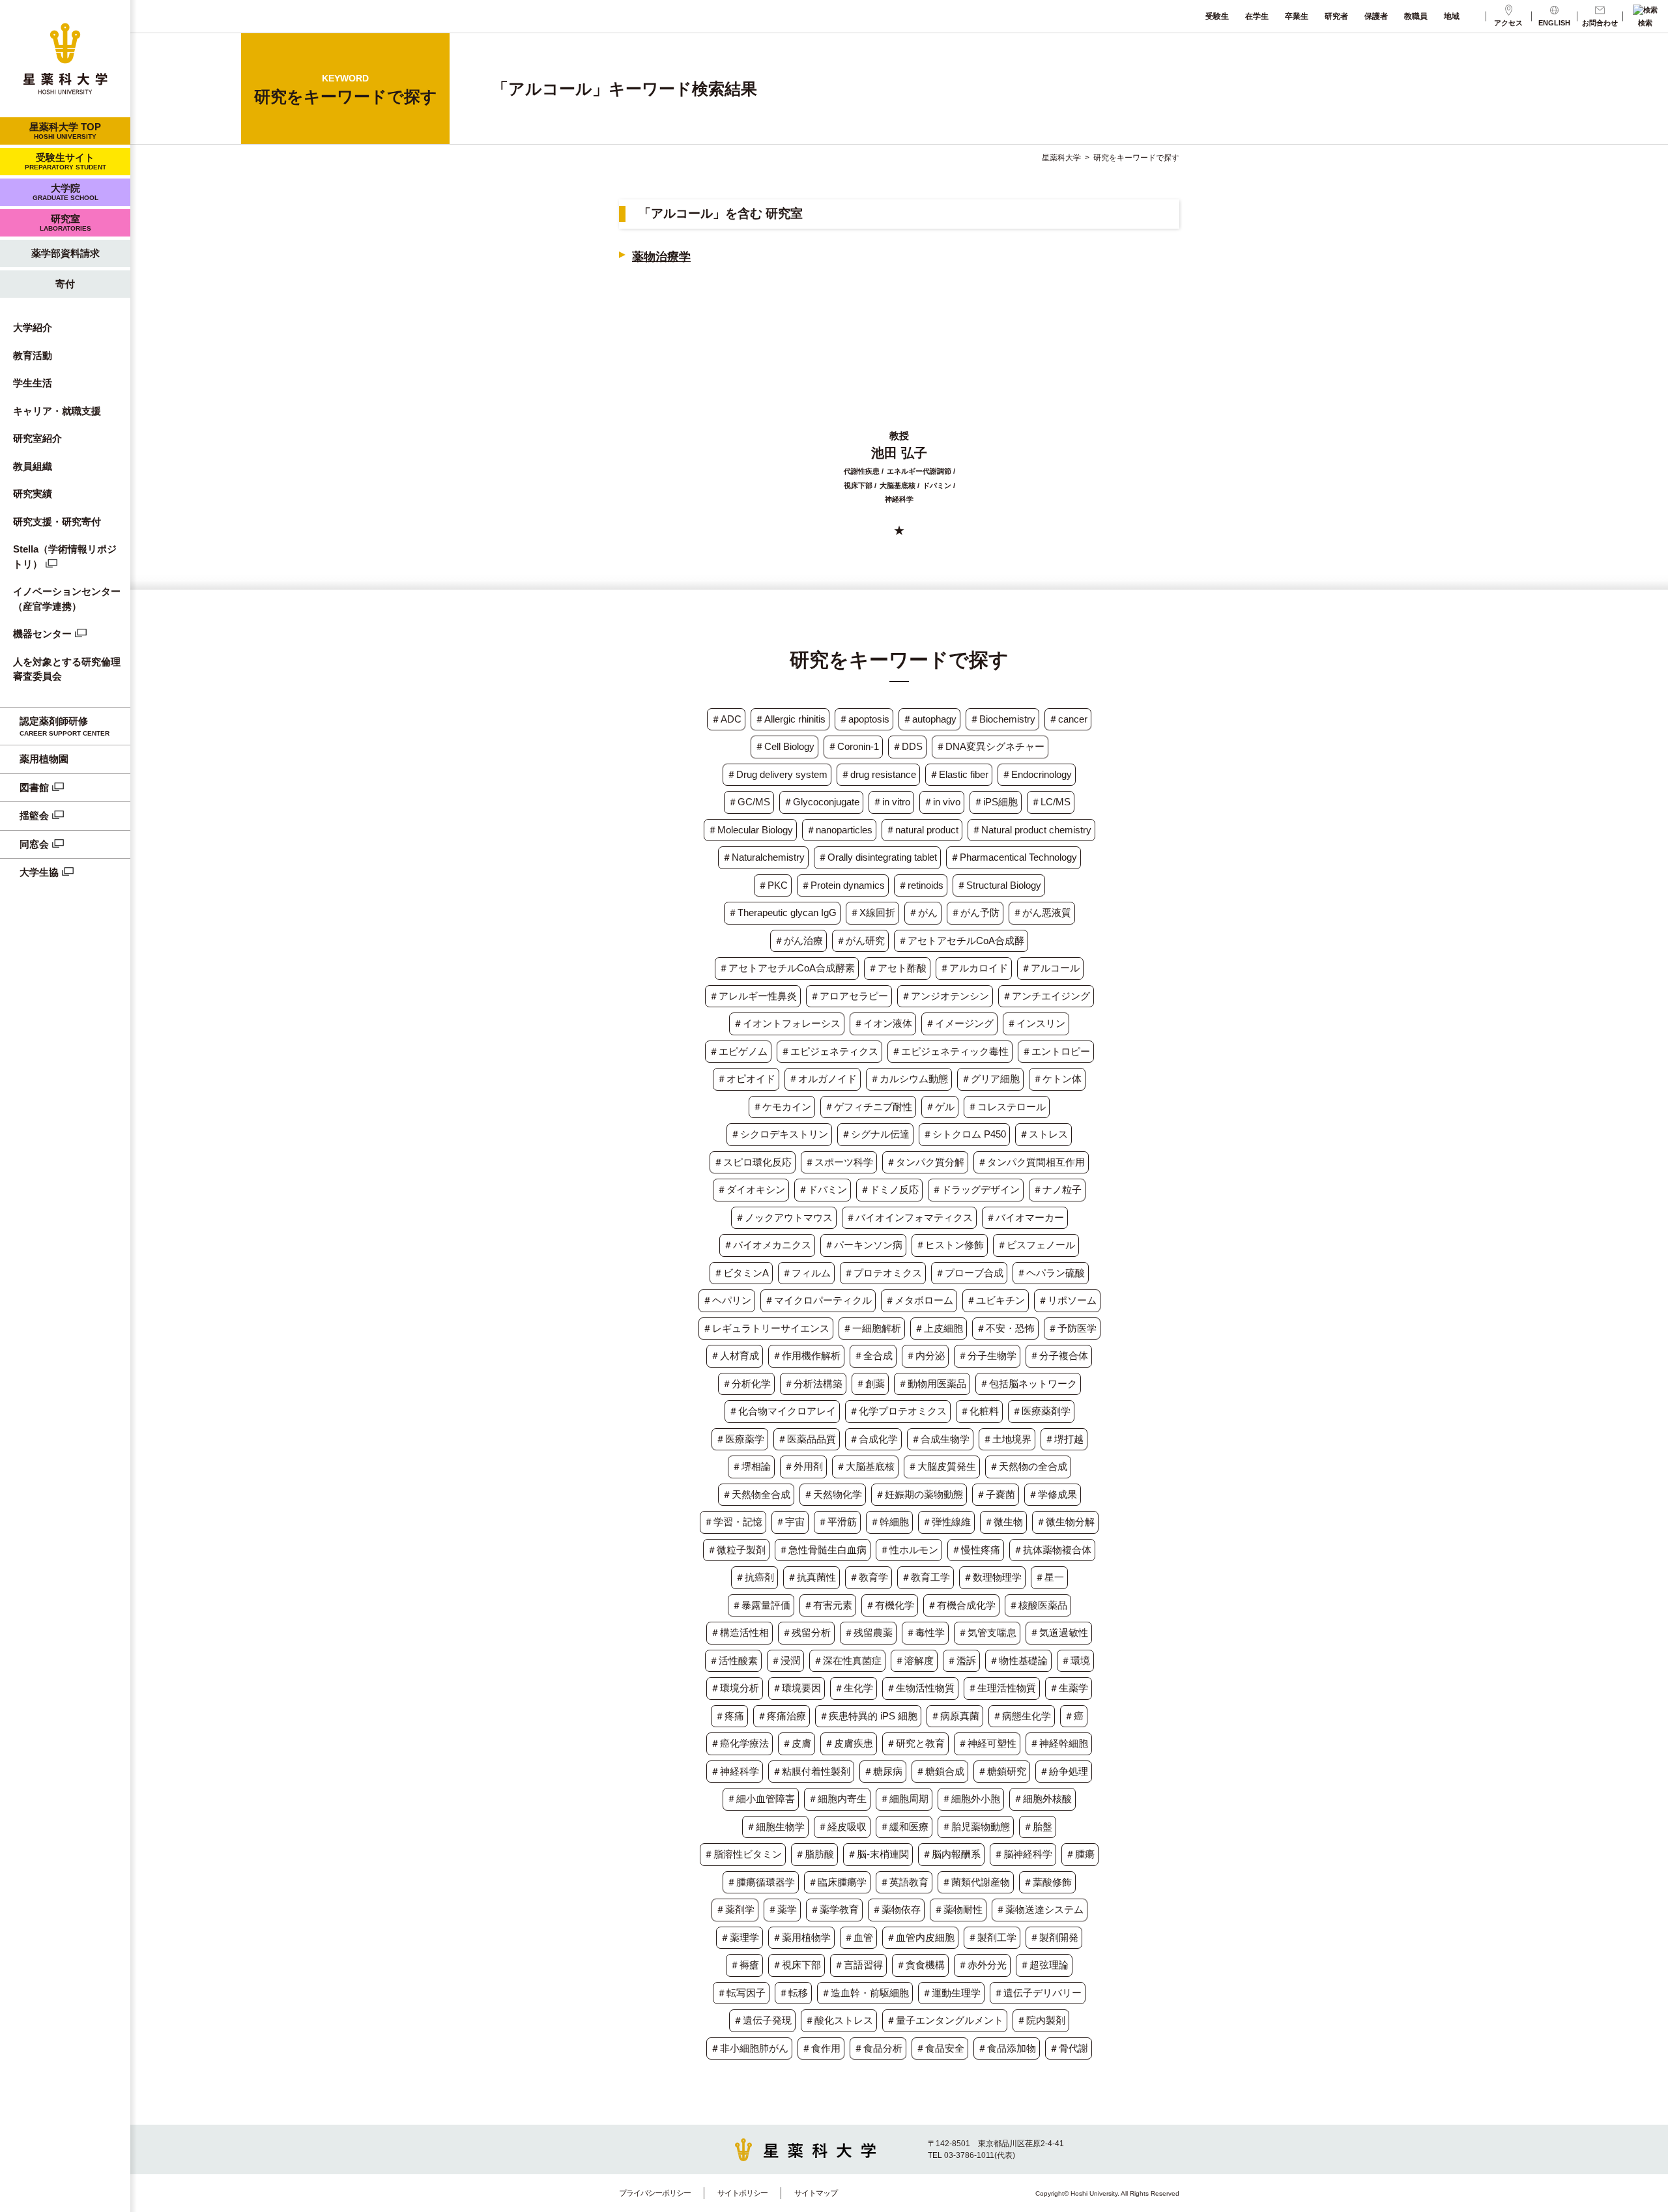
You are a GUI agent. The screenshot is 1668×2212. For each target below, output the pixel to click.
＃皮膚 (797, 1743)
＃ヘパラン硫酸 (1051, 1273)
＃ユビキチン (996, 1300)
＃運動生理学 (951, 1993)
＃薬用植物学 (801, 1937)
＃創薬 (870, 1384)
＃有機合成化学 (961, 1605)
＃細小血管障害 (761, 1799)
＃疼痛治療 (782, 1716)
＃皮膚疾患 (849, 1743)
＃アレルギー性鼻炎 (753, 996)
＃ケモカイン (782, 1107)
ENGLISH (1554, 23)
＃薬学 (782, 1909)
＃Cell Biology (784, 746)
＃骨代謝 (1069, 2048)
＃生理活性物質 (1002, 1688)
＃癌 (1074, 1716)
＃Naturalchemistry (763, 857)
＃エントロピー (1056, 1051)
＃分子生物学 (987, 1356)
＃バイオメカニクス (767, 1245)
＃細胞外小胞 (971, 1799)
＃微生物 (1003, 1522)
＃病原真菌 (955, 1716)
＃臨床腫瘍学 (837, 1882)
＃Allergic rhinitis (790, 719)
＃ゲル (940, 1107)
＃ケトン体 (1057, 1079)
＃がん (923, 912)
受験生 (1217, 16)
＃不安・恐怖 (1005, 1328)
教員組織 (33, 466)
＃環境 (1075, 1660)
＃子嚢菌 (996, 1494)
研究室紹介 (37, 438)
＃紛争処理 (1064, 1771)
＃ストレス (1043, 1134)
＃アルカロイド (974, 968)
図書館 (34, 787)
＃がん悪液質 (1042, 912)
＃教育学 (869, 1577)
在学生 (1257, 16)
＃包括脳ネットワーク (1028, 1384)
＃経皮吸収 (842, 1827)
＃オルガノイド (823, 1079)
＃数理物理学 (992, 1577)
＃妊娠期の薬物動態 (919, 1494)
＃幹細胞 (889, 1522)
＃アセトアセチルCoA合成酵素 (787, 968)
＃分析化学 (746, 1384)
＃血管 (858, 1937)
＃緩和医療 (904, 1827)
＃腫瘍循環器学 (761, 1882)
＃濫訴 (961, 1660)
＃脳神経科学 (1023, 1854)
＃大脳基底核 (865, 1466)
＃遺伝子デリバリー (1038, 1993)
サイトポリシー (742, 2193)
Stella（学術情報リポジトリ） (65, 556)
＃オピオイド (746, 1079)
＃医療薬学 (740, 1439)
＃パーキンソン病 (863, 1245)
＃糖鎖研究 (1002, 1771)
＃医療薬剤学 (1041, 1411)
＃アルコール (1050, 968)
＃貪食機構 (920, 1965)
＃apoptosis (864, 719)
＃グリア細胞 (990, 1079)
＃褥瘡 (744, 1965)
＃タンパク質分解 (925, 1162)
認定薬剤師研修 (65, 726)
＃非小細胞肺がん (749, 2048)
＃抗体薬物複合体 (1052, 1550)
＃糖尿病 (883, 1771)
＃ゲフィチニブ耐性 (868, 1107)
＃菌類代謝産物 (976, 1882)
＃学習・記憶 (733, 1522)
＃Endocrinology (1037, 774)
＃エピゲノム (738, 1051)
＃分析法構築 (813, 1384)
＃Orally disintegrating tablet (877, 857)
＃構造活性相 (740, 1632)
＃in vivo (942, 802)
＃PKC (773, 885)
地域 (1452, 16)
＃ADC (726, 719)
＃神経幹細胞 (1059, 1743)
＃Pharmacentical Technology (1014, 857)
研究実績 (33, 494)
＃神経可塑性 (987, 1743)
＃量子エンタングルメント (945, 2020)
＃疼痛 (729, 1716)
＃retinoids (921, 885)
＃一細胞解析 (872, 1328)
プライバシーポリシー (655, 2193)
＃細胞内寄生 (837, 1799)
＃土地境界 (1007, 1439)
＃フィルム (806, 1273)
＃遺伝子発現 (762, 2020)
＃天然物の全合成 (1028, 1466)
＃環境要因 (797, 1688)
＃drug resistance (878, 774)
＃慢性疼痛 (976, 1550)
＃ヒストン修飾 (950, 1245)
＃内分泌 (925, 1356)
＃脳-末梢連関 (878, 1854)
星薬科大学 (1061, 158)
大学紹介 (33, 327)
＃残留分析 (806, 1632)
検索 (1645, 23)
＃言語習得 (858, 1965)
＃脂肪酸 (814, 1854)
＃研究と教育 (915, 1743)
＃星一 (1049, 1577)
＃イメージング (959, 1023)
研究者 (1336, 16)
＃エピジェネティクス (829, 1051)
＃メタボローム (919, 1300)
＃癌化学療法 (740, 1743)
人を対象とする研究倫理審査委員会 (67, 669)
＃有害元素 (828, 1605)
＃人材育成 (735, 1356)
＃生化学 (854, 1688)
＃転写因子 (741, 1993)
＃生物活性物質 (920, 1688)
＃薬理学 (740, 1937)
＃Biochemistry (1002, 719)
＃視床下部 (797, 1965)
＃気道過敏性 (1059, 1632)
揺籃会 (34, 815)
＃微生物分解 (1065, 1522)
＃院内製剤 (1041, 2020)
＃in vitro (891, 802)
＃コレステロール (1007, 1107)
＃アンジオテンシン (945, 996)
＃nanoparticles (839, 830)
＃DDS (907, 746)
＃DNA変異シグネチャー (990, 746)
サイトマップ (816, 2193)
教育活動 (33, 355)
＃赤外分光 (982, 1965)
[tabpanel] (899, 400)
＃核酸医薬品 (1038, 1605)
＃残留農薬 (868, 1632)
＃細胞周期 (904, 1799)
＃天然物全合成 (756, 1494)
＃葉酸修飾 (1047, 1882)
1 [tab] (899, 530)
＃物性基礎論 (1018, 1660)
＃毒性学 (925, 1632)
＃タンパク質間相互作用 (1031, 1162)
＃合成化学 (873, 1439)
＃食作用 (821, 2048)
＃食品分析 (878, 2048)
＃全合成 (873, 1356)
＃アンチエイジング (1046, 996)
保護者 (1376, 16)
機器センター (42, 634)
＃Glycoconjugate (821, 802)
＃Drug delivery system (777, 774)
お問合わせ (1600, 23)
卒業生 (1297, 16)
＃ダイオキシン (751, 1189)
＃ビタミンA (741, 1273)
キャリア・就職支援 (57, 411)
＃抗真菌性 (812, 1577)
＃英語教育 (904, 1882)
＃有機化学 (890, 1605)
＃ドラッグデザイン (976, 1189)
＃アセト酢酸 (897, 968)
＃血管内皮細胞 (920, 1937)
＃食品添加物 (1007, 2048)
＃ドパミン (823, 1189)
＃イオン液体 (883, 1023)
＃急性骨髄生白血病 (823, 1550)
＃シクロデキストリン (779, 1134)
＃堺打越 (1064, 1439)
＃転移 (793, 1993)
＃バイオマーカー (1025, 1217)
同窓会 (34, 844)
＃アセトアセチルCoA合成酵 (961, 941)
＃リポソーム (1067, 1300)
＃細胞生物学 (775, 1827)
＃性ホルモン (909, 1550)
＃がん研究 (860, 941)
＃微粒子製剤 (736, 1550)
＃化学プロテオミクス (898, 1411)
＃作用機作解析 (806, 1356)
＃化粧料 (979, 1411)
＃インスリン (1036, 1023)
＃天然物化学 (833, 1494)
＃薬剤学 (735, 1909)
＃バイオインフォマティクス (909, 1217)
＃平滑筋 (837, 1522)
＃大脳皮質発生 (942, 1466)
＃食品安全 (940, 2048)
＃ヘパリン (727, 1300)
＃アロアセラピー (849, 996)
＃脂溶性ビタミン (743, 1854)
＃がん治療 (798, 941)
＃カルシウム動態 (909, 1079)
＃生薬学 (1069, 1688)
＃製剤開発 (1054, 1937)
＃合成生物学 (940, 1439)
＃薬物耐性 (958, 1909)
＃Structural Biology (999, 885)
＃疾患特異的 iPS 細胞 (868, 1716)
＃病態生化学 (1022, 1716)
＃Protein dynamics (843, 885)
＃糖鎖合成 (940, 1771)
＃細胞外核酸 (1042, 1799)
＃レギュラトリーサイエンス (766, 1328)
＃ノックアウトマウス (784, 1217)
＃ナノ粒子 (1057, 1189)
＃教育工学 (926, 1577)
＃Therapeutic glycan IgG (782, 912)
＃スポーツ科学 (839, 1162)
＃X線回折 (872, 912)
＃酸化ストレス (839, 2020)
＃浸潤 (785, 1660)
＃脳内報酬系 (951, 1854)
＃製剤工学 (992, 1937)
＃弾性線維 (946, 1522)
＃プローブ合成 (969, 1273)
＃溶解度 (914, 1660)
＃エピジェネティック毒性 (950, 1051)
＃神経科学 (735, 1771)
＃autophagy (929, 719)
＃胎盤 (1038, 1827)
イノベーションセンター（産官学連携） (67, 599)
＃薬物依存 (896, 1909)
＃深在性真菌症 (847, 1660)
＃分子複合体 (1059, 1356)
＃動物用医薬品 (932, 1384)
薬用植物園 (44, 759)
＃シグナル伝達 (875, 1134)
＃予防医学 (1072, 1328)
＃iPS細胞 (996, 802)
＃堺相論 (751, 1466)
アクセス (1508, 23)
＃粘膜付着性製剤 (811, 1771)
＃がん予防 (975, 912)
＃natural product (922, 830)
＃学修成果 (1053, 1494)
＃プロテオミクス (883, 1273)
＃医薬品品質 (807, 1439)
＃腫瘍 (1080, 1854)
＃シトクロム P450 (964, 1134)
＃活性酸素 (733, 1660)
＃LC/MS (1051, 802)
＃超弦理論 (1044, 1965)
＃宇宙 (790, 1522)
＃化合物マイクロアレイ (782, 1411)
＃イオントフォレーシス (787, 1023)
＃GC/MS (749, 802)
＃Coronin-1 (853, 746)
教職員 (1416, 16)
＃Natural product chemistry (1031, 830)
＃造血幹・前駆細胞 (865, 1993)
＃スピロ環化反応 (753, 1162)
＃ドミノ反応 (889, 1189)
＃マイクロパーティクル (818, 1300)
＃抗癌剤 (755, 1577)
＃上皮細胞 (939, 1328)
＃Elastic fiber (959, 774)
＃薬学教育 (834, 1909)
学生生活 (33, 383)
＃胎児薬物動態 (976, 1827)
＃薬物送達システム (1040, 1909)
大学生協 (39, 872)
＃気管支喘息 (987, 1632)
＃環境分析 (735, 1688)
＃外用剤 (803, 1466)
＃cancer (1068, 719)
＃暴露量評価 (761, 1605)
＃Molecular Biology (750, 830)
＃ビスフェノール (1036, 1245)
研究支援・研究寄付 (57, 522)
